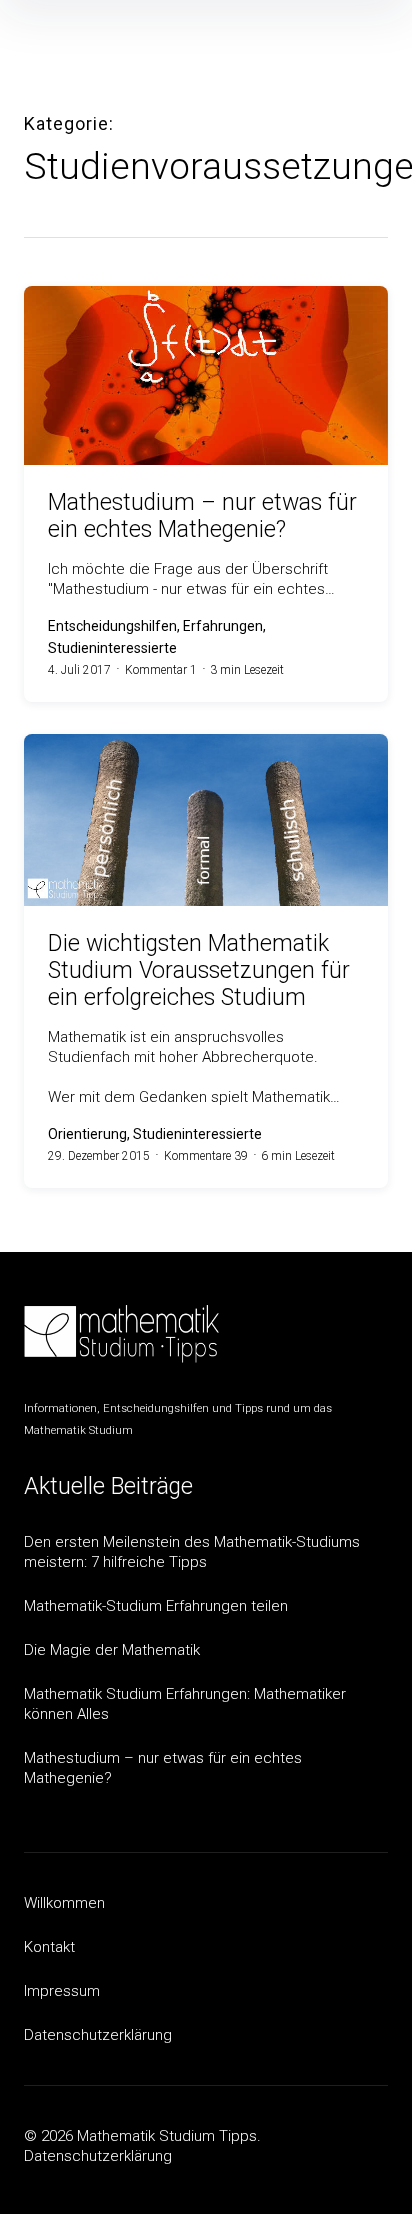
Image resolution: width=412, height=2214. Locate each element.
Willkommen (64, 1903)
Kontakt (49, 1947)
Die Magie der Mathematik (112, 1650)
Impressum (62, 1991)
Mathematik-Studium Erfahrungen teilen (156, 1606)
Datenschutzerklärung (98, 2035)
